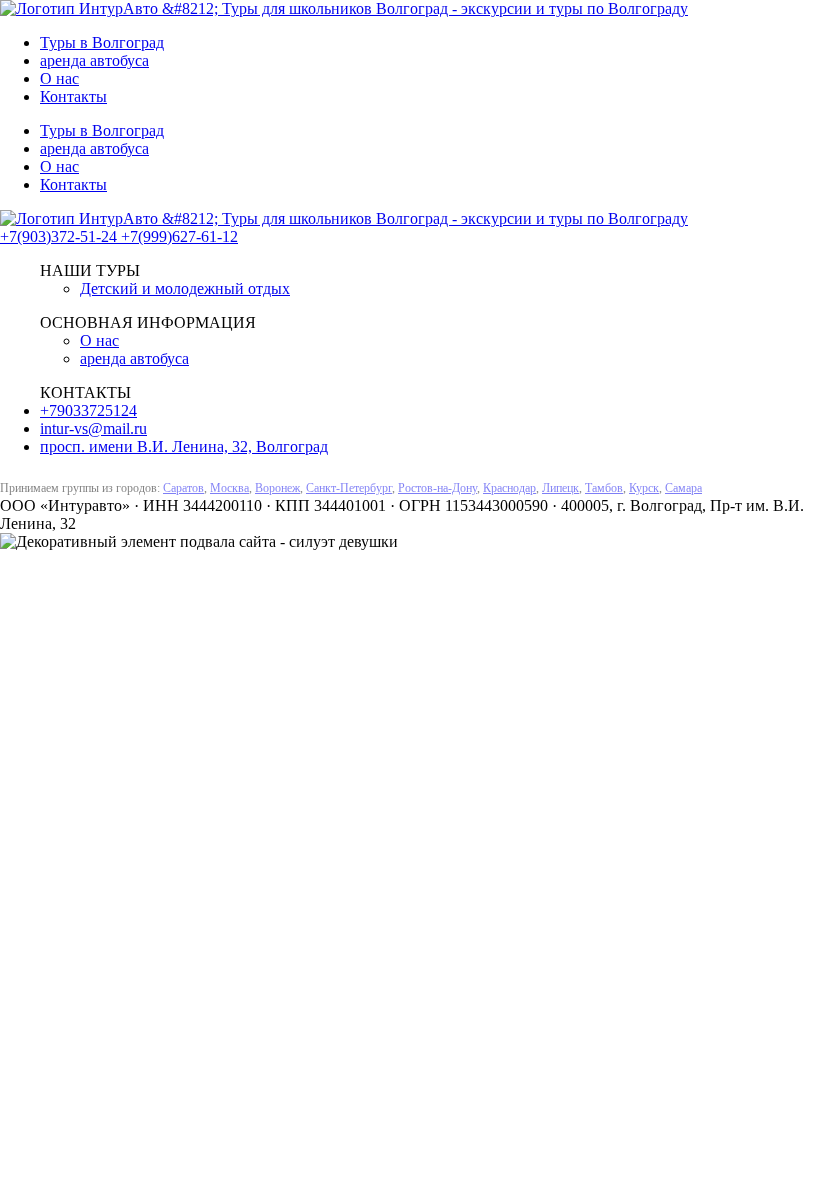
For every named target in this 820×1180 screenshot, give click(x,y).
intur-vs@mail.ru (93, 428)
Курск (644, 488)
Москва (229, 488)
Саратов (183, 488)
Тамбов (604, 488)
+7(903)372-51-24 (60, 236)
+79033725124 (88, 410)
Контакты (73, 96)
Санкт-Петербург (349, 488)
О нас (59, 78)
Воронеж (277, 488)
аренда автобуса (94, 60)
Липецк (560, 488)
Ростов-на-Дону (437, 488)
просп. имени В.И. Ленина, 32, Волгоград (184, 446)
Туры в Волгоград (102, 42)
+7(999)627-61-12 (179, 236)
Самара (683, 488)
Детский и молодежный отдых (185, 288)
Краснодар (509, 488)
